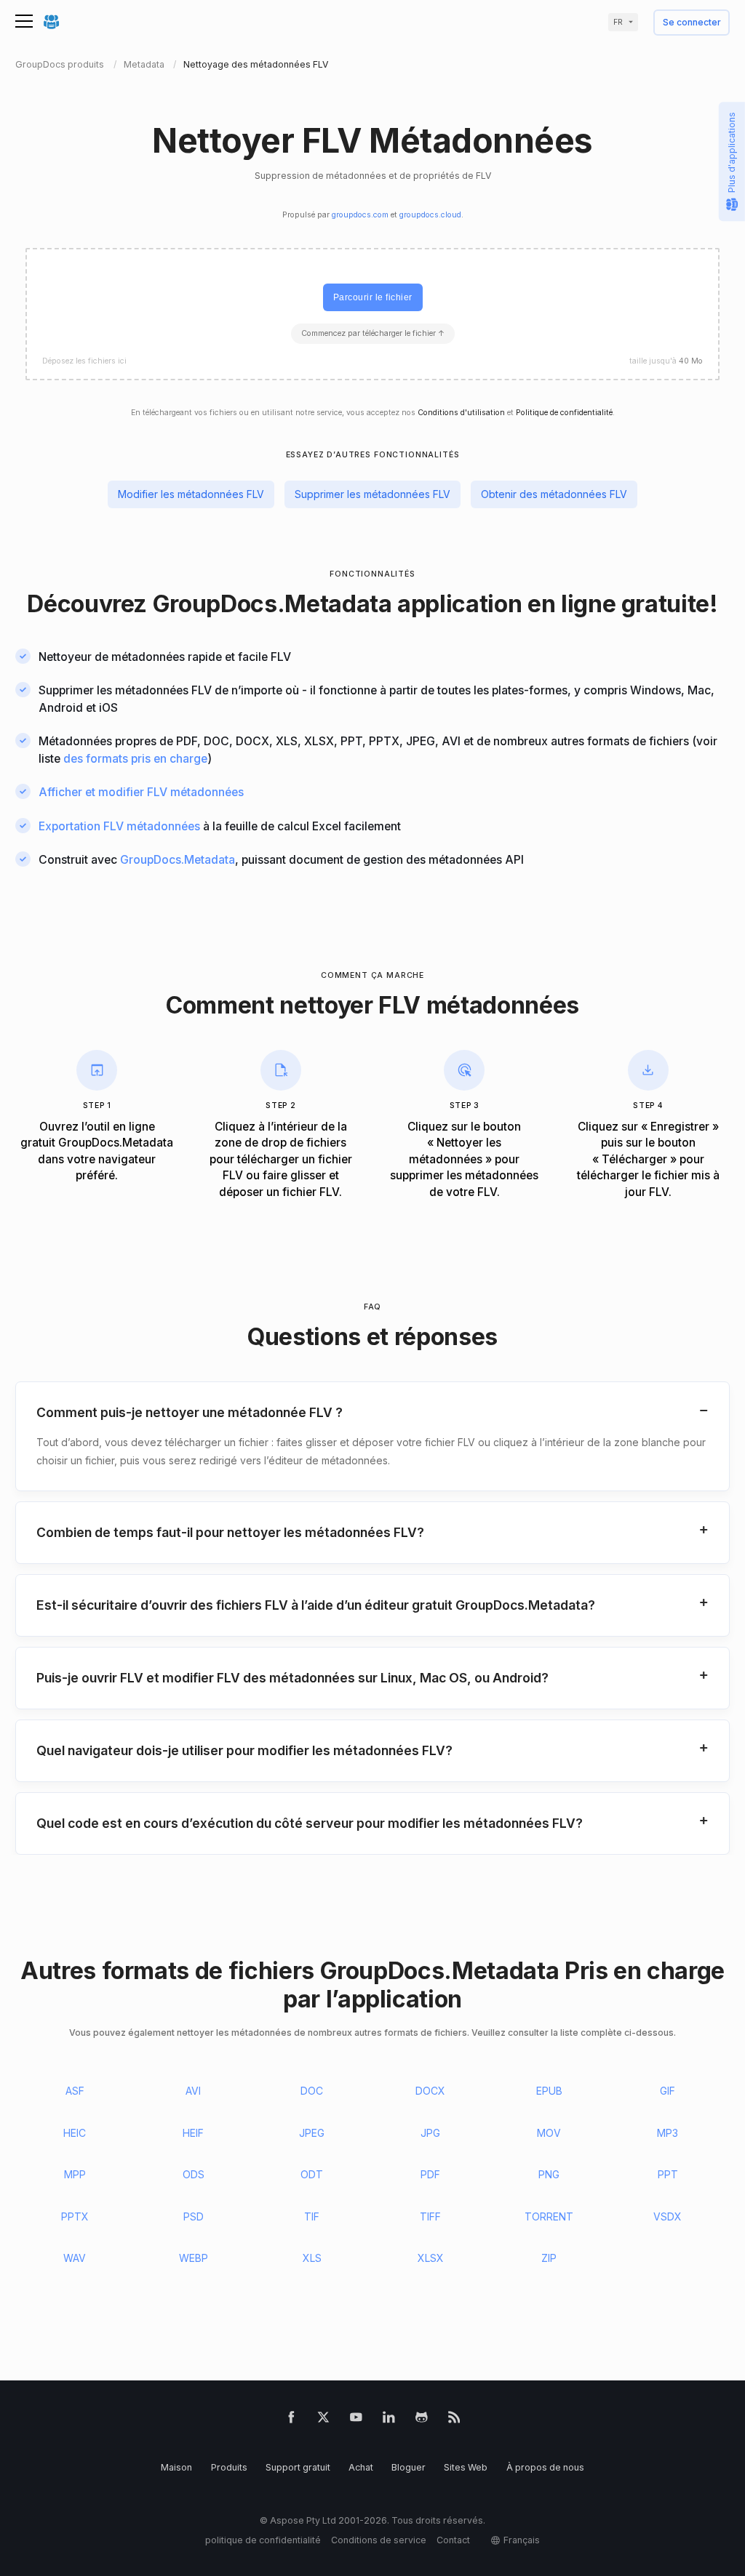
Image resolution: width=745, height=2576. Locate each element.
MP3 (668, 2133)
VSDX (668, 2216)
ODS (194, 2174)
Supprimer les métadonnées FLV (372, 494)
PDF (430, 2174)
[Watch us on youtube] (356, 2420)
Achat (361, 2467)
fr (618, 22)
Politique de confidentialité (564, 413)
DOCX (430, 2091)
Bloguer (409, 2467)
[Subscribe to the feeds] (454, 2420)
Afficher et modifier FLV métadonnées (141, 792)
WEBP (194, 2258)
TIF (312, 2216)
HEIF (193, 2133)
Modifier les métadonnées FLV (191, 494)
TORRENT (549, 2216)
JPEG (312, 2133)
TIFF (430, 2216)
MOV (549, 2133)
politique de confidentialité (263, 2540)
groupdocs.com (360, 215)
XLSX (431, 2258)
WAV (75, 2258)
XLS (312, 2258)
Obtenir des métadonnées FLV (554, 494)
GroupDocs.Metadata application (338, 604)
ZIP (549, 2258)
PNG (549, 2174)
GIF (668, 2091)
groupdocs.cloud (430, 215)
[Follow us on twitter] (323, 2420)
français (522, 2540)
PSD (194, 2216)
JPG (430, 2133)
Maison (176, 2467)
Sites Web (466, 2467)
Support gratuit (298, 2467)
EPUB (549, 2091)
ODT (312, 2174)
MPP (75, 2174)
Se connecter (692, 23)
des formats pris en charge (135, 759)
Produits (229, 2467)
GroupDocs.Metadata (178, 860)
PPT (668, 2174)
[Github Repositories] (422, 2420)
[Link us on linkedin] (389, 2420)
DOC (312, 2091)
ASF (75, 2091)
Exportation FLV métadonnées (119, 826)
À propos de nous (545, 2467)
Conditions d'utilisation (461, 413)
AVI (193, 2091)
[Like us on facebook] (291, 2420)
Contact (453, 2540)
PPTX (75, 2216)
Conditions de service (379, 2540)
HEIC (75, 2133)
